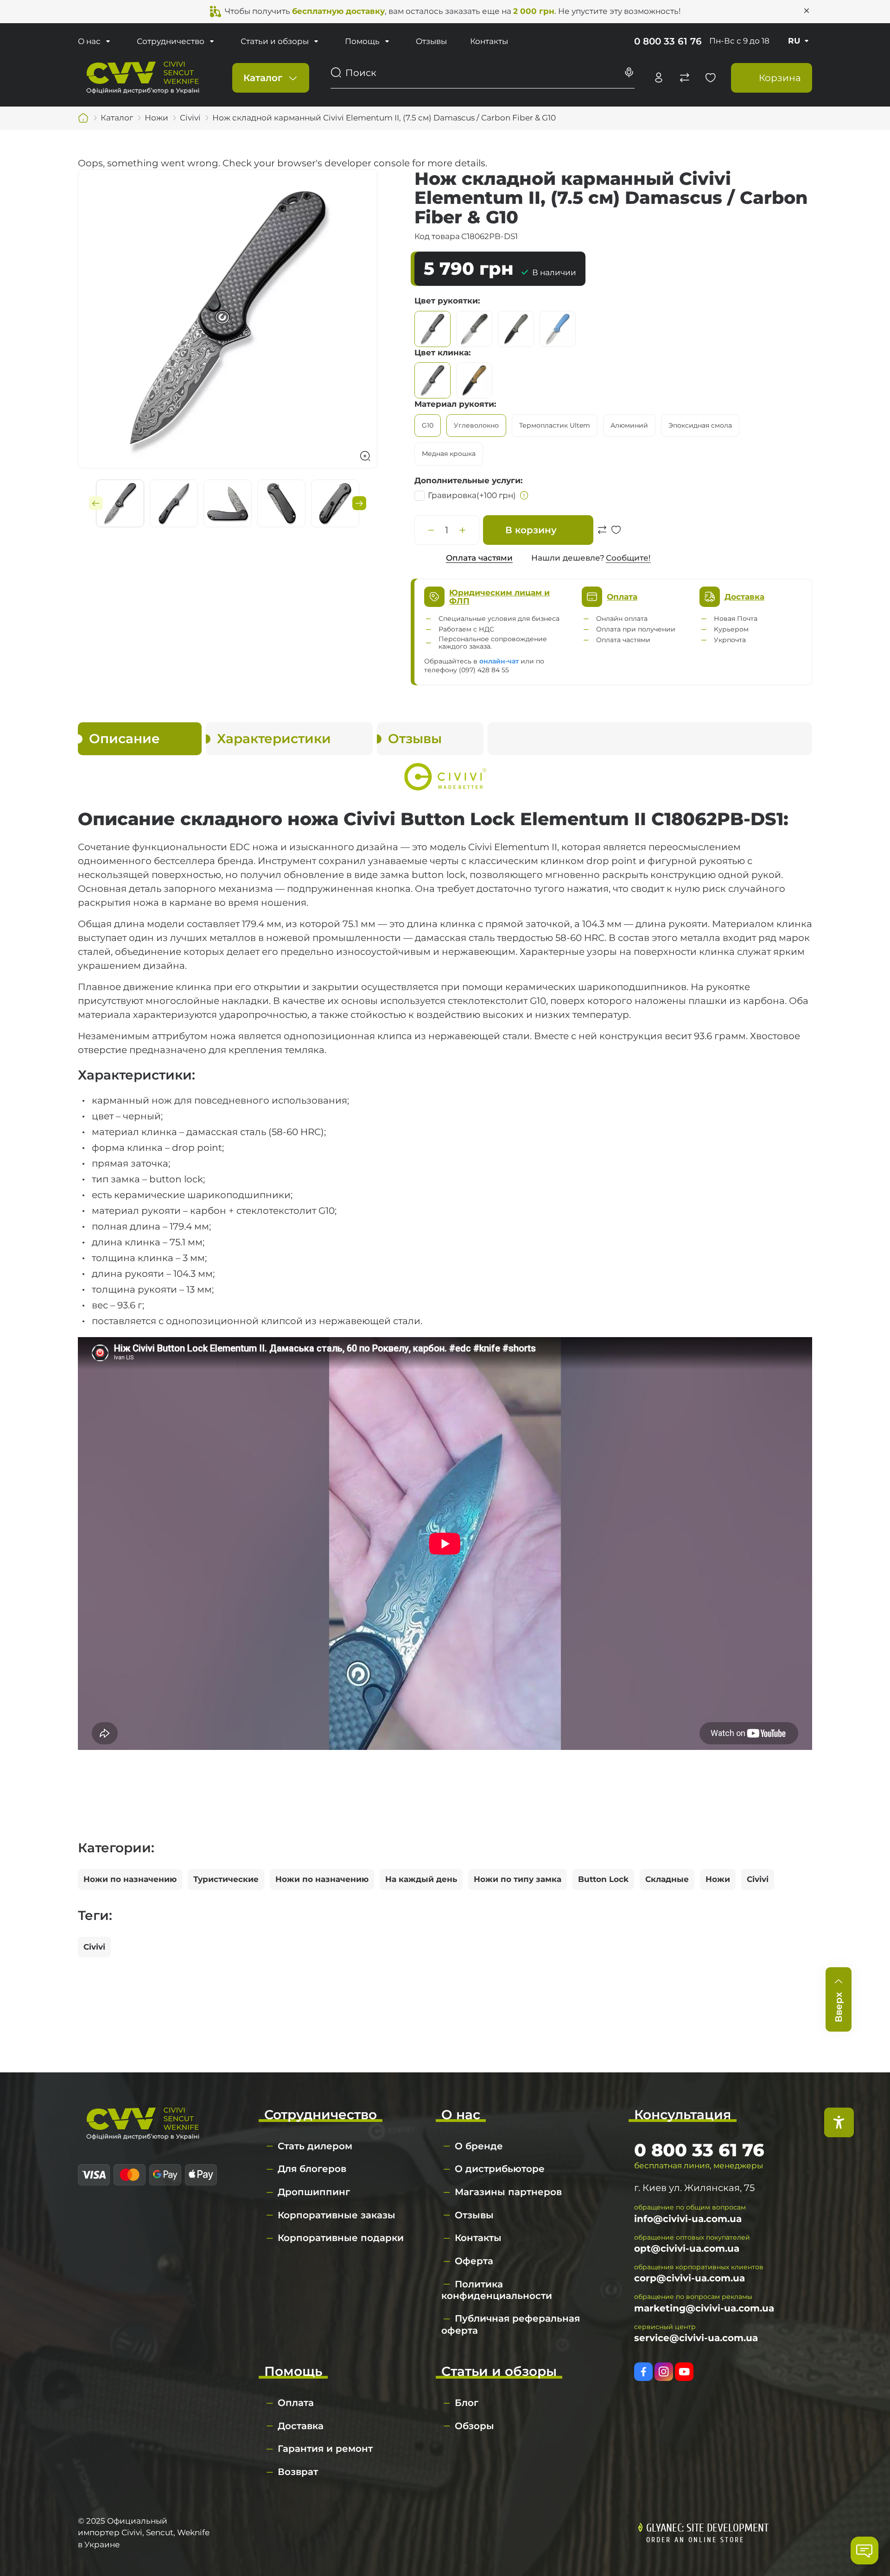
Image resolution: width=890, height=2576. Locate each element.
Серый (516, 329)
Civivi (758, 1879)
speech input (629, 73)
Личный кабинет (659, 78)
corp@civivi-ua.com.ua (690, 2278)
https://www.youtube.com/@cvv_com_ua (684, 2372)
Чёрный (432, 329)
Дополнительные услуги (467, 480)
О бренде (479, 2146)
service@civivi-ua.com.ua (696, 2338)
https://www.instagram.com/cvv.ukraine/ (664, 2372)
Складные (667, 1879)
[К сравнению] (602, 535)
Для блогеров (312, 2169)
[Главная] (83, 118)
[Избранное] (711, 78)
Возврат (298, 2472)
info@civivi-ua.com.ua (688, 2219)
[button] (96, 503)
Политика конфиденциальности (497, 2290)
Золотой (474, 329)
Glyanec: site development (707, 2528)
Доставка (301, 2426)
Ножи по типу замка (518, 1879)
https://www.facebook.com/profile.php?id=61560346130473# (643, 2372)
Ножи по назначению (130, 1879)
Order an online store (695, 2540)
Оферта (474, 2261)
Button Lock (603, 1879)
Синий (558, 329)
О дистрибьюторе (500, 2169)
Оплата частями (479, 558)
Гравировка (472, 495)
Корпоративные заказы (337, 2215)
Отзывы (431, 41)
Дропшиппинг (314, 2192)
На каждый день (421, 1879)
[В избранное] (616, 535)
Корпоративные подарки (341, 2238)
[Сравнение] (685, 78)
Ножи (718, 1879)
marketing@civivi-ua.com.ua (704, 2308)
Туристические (226, 1879)
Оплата (296, 2403)
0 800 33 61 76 (668, 41)
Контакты (489, 41)
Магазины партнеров (508, 2192)
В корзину (531, 530)
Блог (467, 2403)
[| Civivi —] (143, 77)
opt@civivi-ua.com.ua (687, 2248)
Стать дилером (315, 2146)
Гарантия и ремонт (325, 2449)
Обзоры (474, 2426)
